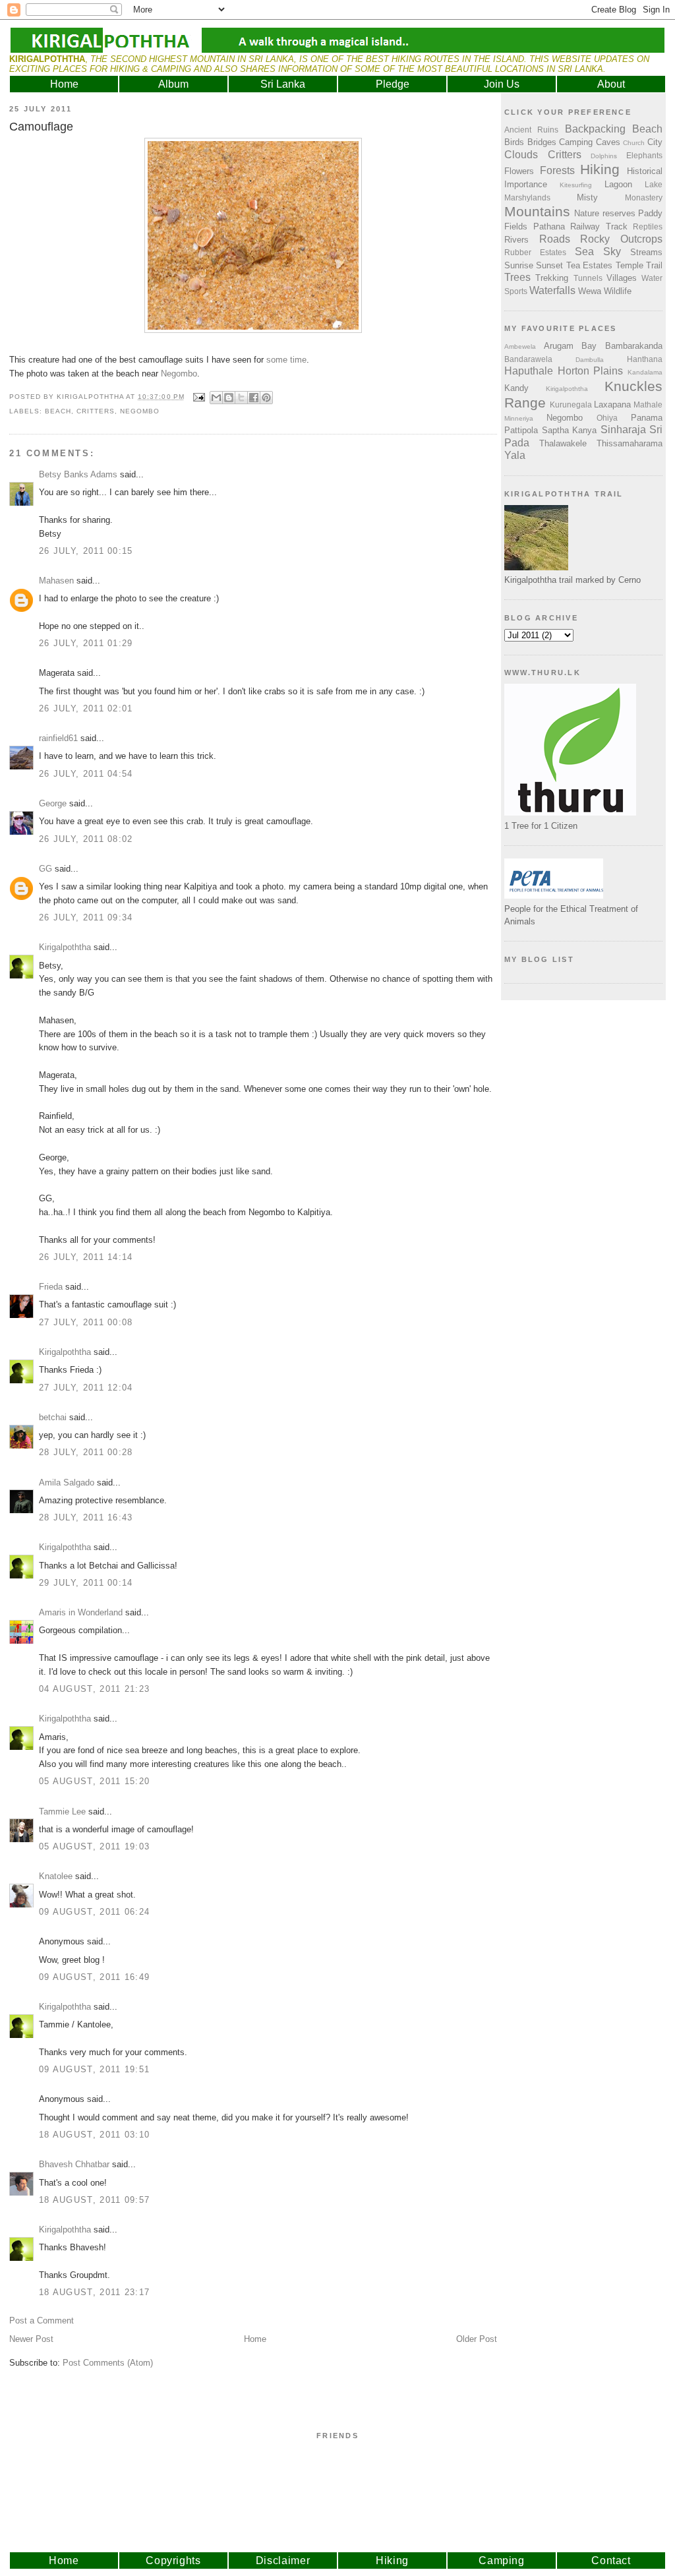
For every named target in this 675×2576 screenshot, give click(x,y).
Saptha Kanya (570, 430)
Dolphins (604, 156)
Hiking (600, 169)
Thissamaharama (630, 443)
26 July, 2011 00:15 (86, 551)
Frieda (51, 1287)
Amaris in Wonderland (81, 1612)
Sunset (549, 265)
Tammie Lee (62, 1812)
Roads (555, 239)
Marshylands (527, 197)
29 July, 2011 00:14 (86, 1583)
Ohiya (607, 418)
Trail (654, 265)
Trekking (552, 278)
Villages (622, 278)
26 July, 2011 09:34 (86, 917)
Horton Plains (591, 371)
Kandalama (645, 372)
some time (286, 360)
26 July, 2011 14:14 (86, 1257)
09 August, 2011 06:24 (94, 1912)
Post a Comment (42, 2321)
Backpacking (595, 129)
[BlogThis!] (229, 398)
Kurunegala (571, 404)
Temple (630, 265)
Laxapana (612, 404)
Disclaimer (283, 2561)
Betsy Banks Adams (78, 474)
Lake (654, 184)
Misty (587, 197)
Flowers (519, 171)
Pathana (549, 226)
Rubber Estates (535, 252)
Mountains (537, 211)
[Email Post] (199, 397)
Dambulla (590, 360)
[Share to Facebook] (254, 398)
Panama (647, 418)
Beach (58, 411)
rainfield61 (58, 738)
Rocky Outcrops (621, 239)
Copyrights (173, 2561)
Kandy (516, 388)
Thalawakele (563, 443)
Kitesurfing (576, 185)
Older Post (477, 2339)
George (53, 803)
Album (173, 84)
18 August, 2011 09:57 (94, 2200)
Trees (517, 277)
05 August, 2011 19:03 (94, 1846)
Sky (612, 252)
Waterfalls (552, 290)
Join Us (502, 84)
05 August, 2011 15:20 (94, 1781)
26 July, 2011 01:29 (86, 643)
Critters (96, 411)
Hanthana (645, 359)
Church (634, 143)
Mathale (648, 404)
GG (45, 869)
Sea (584, 252)
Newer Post (31, 2339)
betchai (53, 1417)
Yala (515, 455)
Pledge (393, 84)
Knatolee (56, 1876)
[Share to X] (241, 398)
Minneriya (519, 418)
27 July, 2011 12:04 (86, 1388)
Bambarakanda (634, 346)
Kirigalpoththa (65, 947)
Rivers (516, 240)
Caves (608, 142)
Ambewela (520, 346)
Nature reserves (604, 213)
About (611, 84)
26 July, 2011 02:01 (86, 708)
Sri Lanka (283, 84)
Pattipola (521, 430)
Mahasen (56, 581)
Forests (557, 170)
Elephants (644, 155)
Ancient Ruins (531, 130)
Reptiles (648, 226)
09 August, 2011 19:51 (94, 2069)
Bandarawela (528, 359)
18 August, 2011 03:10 (94, 2135)
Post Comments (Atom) (108, 2363)
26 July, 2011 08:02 (86, 839)
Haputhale (529, 371)
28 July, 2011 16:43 (86, 1517)
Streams (646, 252)
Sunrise (519, 265)
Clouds (521, 155)
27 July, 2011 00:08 (86, 1322)
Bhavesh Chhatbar (74, 2164)
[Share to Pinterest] (266, 398)
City (655, 142)
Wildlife (618, 291)
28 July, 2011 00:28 (86, 1452)
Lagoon (618, 184)
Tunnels (588, 278)
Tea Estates (589, 265)
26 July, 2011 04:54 (86, 774)
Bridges (542, 142)
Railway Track (599, 226)
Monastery (644, 197)
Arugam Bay (571, 346)
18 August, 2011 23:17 (94, 2292)
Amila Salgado (67, 1483)
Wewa (590, 291)
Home (64, 84)
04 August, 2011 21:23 (94, 1689)
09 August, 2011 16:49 (94, 1977)
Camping (576, 142)
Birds (514, 142)
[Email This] (216, 398)
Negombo (179, 374)
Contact (611, 2561)
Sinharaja (623, 430)
